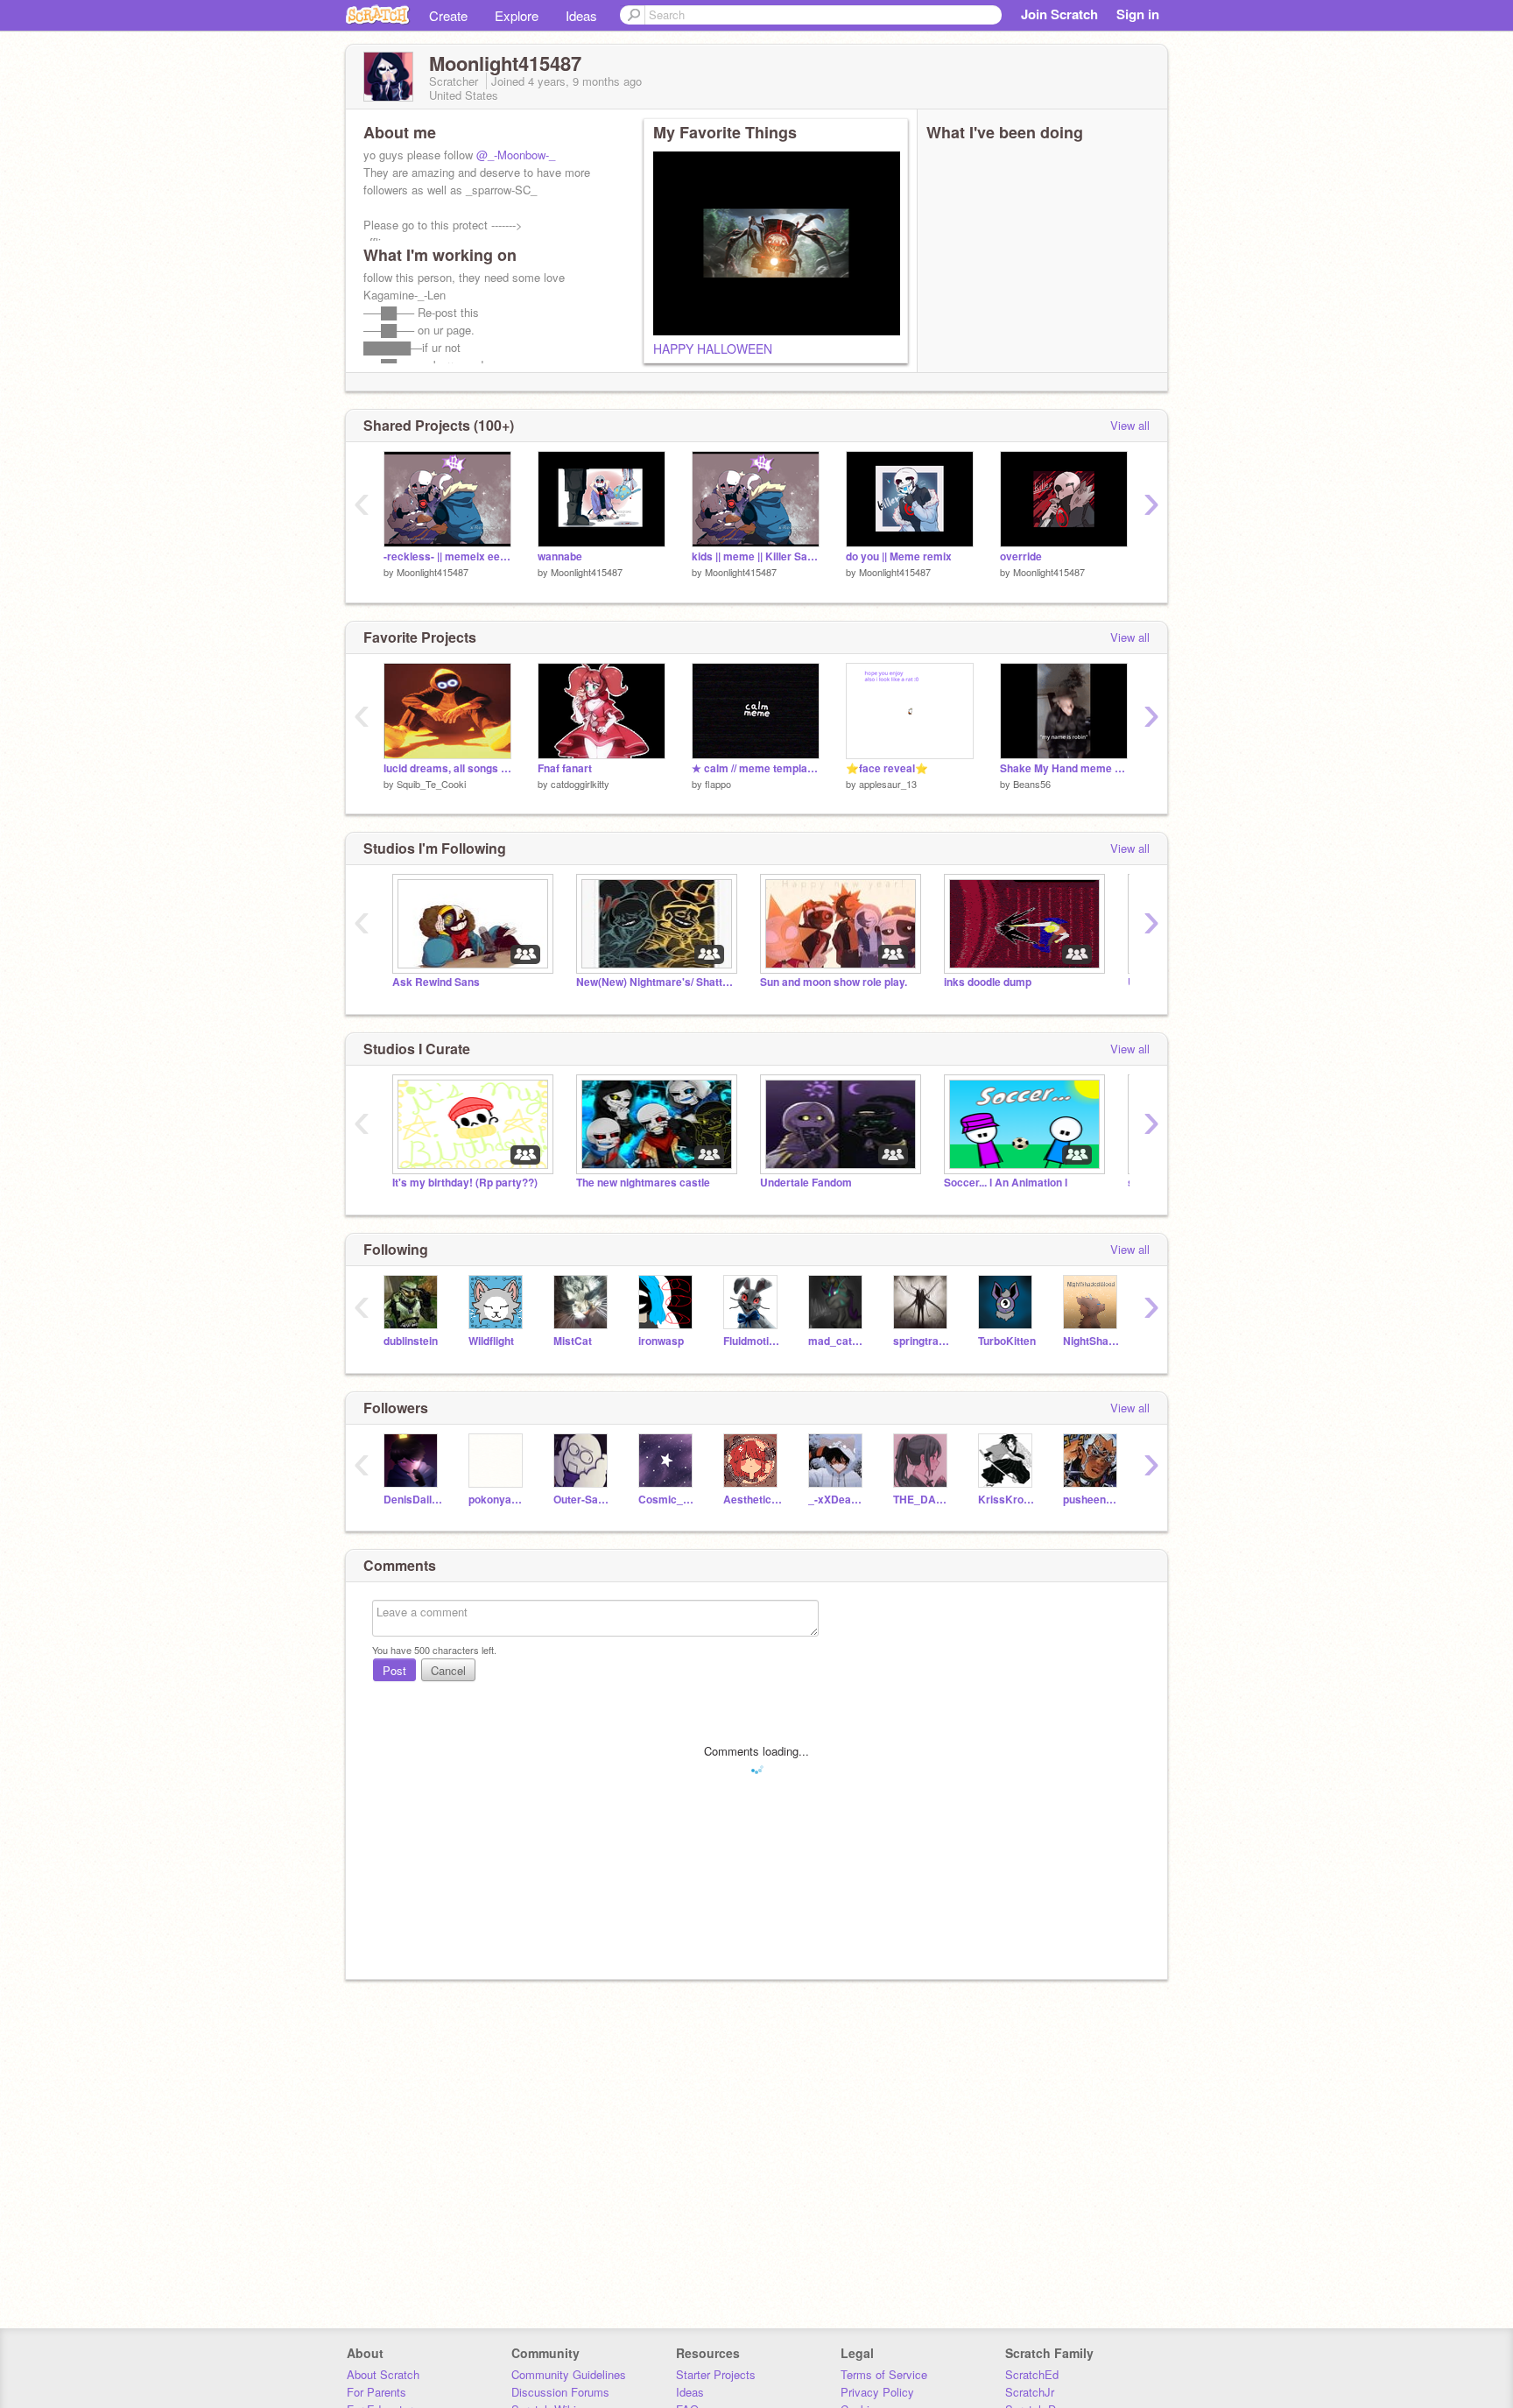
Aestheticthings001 (753, 1500)
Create (448, 15)
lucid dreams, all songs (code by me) (447, 768)
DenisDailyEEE (413, 1500)
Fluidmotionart (753, 1341)
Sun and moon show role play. (834, 982)
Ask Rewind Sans (436, 982)
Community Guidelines (569, 2374)
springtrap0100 (922, 1341)
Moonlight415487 (433, 572)
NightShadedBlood (1092, 1341)
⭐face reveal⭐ (887, 768)
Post (394, 1670)
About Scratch (383, 2374)
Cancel (448, 1670)
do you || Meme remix (899, 556)
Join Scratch (1059, 14)
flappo (718, 784)
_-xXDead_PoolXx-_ (837, 1500)
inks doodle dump (988, 982)
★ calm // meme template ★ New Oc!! (756, 768)
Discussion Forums (560, 2392)
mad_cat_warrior (837, 1341)
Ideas (581, 15)
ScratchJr (1030, 2392)
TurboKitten (1007, 1341)
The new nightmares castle (643, 1183)
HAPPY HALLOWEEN (713, 349)
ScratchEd (1032, 2374)
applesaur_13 (888, 784)
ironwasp (661, 1341)
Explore (517, 15)
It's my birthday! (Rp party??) (465, 1183)
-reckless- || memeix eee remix (447, 556)
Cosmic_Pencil (668, 1500)
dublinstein (411, 1341)
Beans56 (1032, 784)
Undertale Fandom (806, 1183)
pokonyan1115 (498, 1500)
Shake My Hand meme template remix (1064, 768)
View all (1130, 425)
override (1021, 556)
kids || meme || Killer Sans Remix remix (756, 556)
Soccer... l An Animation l (1006, 1183)
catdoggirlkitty (580, 784)
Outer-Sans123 (583, 1500)
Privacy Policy (877, 2392)
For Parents (376, 2392)
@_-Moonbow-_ (516, 155)
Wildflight (491, 1341)
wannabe (560, 556)
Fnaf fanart (565, 768)
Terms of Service (884, 2374)
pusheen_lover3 (1092, 1500)
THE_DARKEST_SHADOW (922, 1500)
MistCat (573, 1341)
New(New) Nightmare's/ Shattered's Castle (655, 982)
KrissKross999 (1007, 1500)
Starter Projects (716, 2374)
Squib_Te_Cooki (431, 784)
